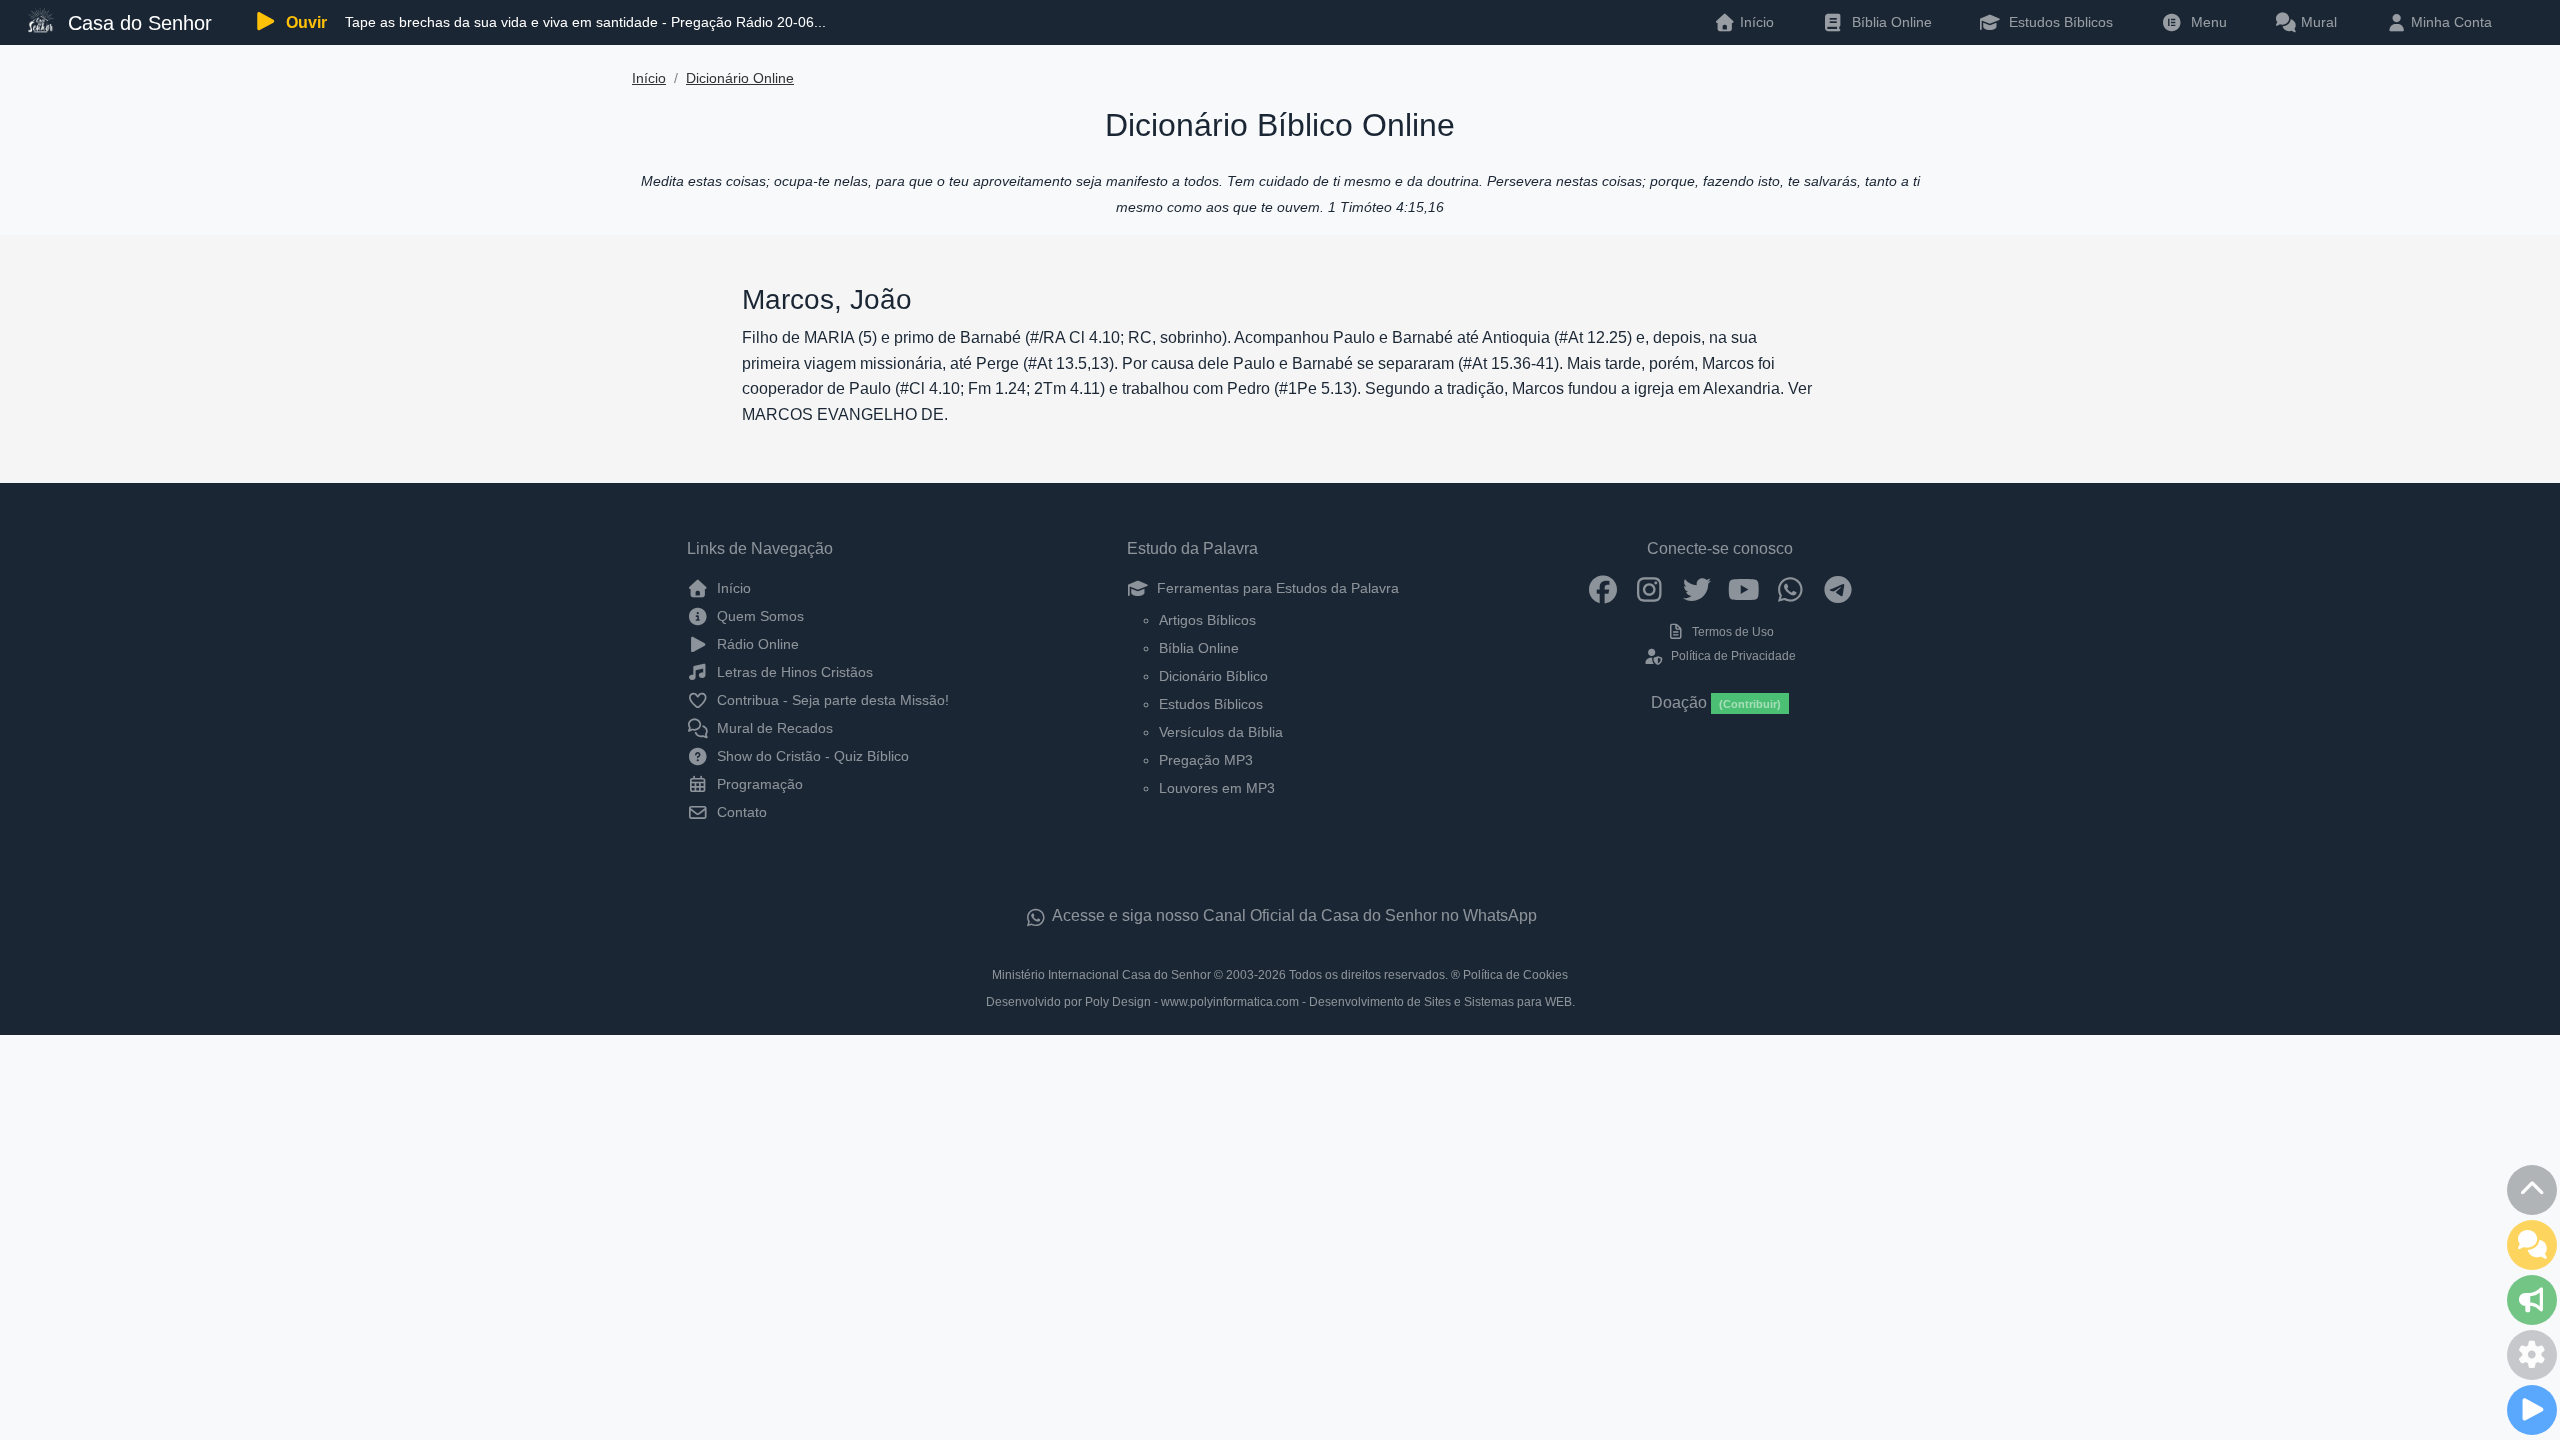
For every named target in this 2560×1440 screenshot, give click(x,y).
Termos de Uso (1731, 632)
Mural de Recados (773, 728)
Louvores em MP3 (1217, 788)
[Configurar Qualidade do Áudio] (2532, 1355)
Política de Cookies (1515, 975)
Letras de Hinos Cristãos (793, 672)
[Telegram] (1837, 588)
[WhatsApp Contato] (1790, 588)
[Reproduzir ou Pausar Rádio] (2532, 1410)
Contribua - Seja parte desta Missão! (831, 700)
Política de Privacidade (1731, 656)
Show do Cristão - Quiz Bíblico (811, 756)
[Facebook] (1602, 588)
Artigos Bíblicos (1207, 620)
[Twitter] (1696, 588)
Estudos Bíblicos (2059, 22)
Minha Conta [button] (2449, 22)
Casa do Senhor (137, 23)
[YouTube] (1743, 588)
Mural (2317, 22)
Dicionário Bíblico (1213, 676)
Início (649, 78)
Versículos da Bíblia (1221, 732)
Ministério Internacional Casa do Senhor (1101, 975)
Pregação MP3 (1206, 760)
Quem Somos (758, 616)
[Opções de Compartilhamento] (2532, 1300)
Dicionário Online (740, 78)
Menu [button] (2205, 22)
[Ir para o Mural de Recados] (2532, 1245)
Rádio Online (756, 644)
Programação (758, 784)
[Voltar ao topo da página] (2532, 1190)
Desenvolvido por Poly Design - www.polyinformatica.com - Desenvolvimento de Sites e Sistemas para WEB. (1280, 1002)
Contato (740, 812)
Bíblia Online (1890, 22)
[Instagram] (1649, 588)
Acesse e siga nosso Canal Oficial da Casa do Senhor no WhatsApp (1293, 915)
